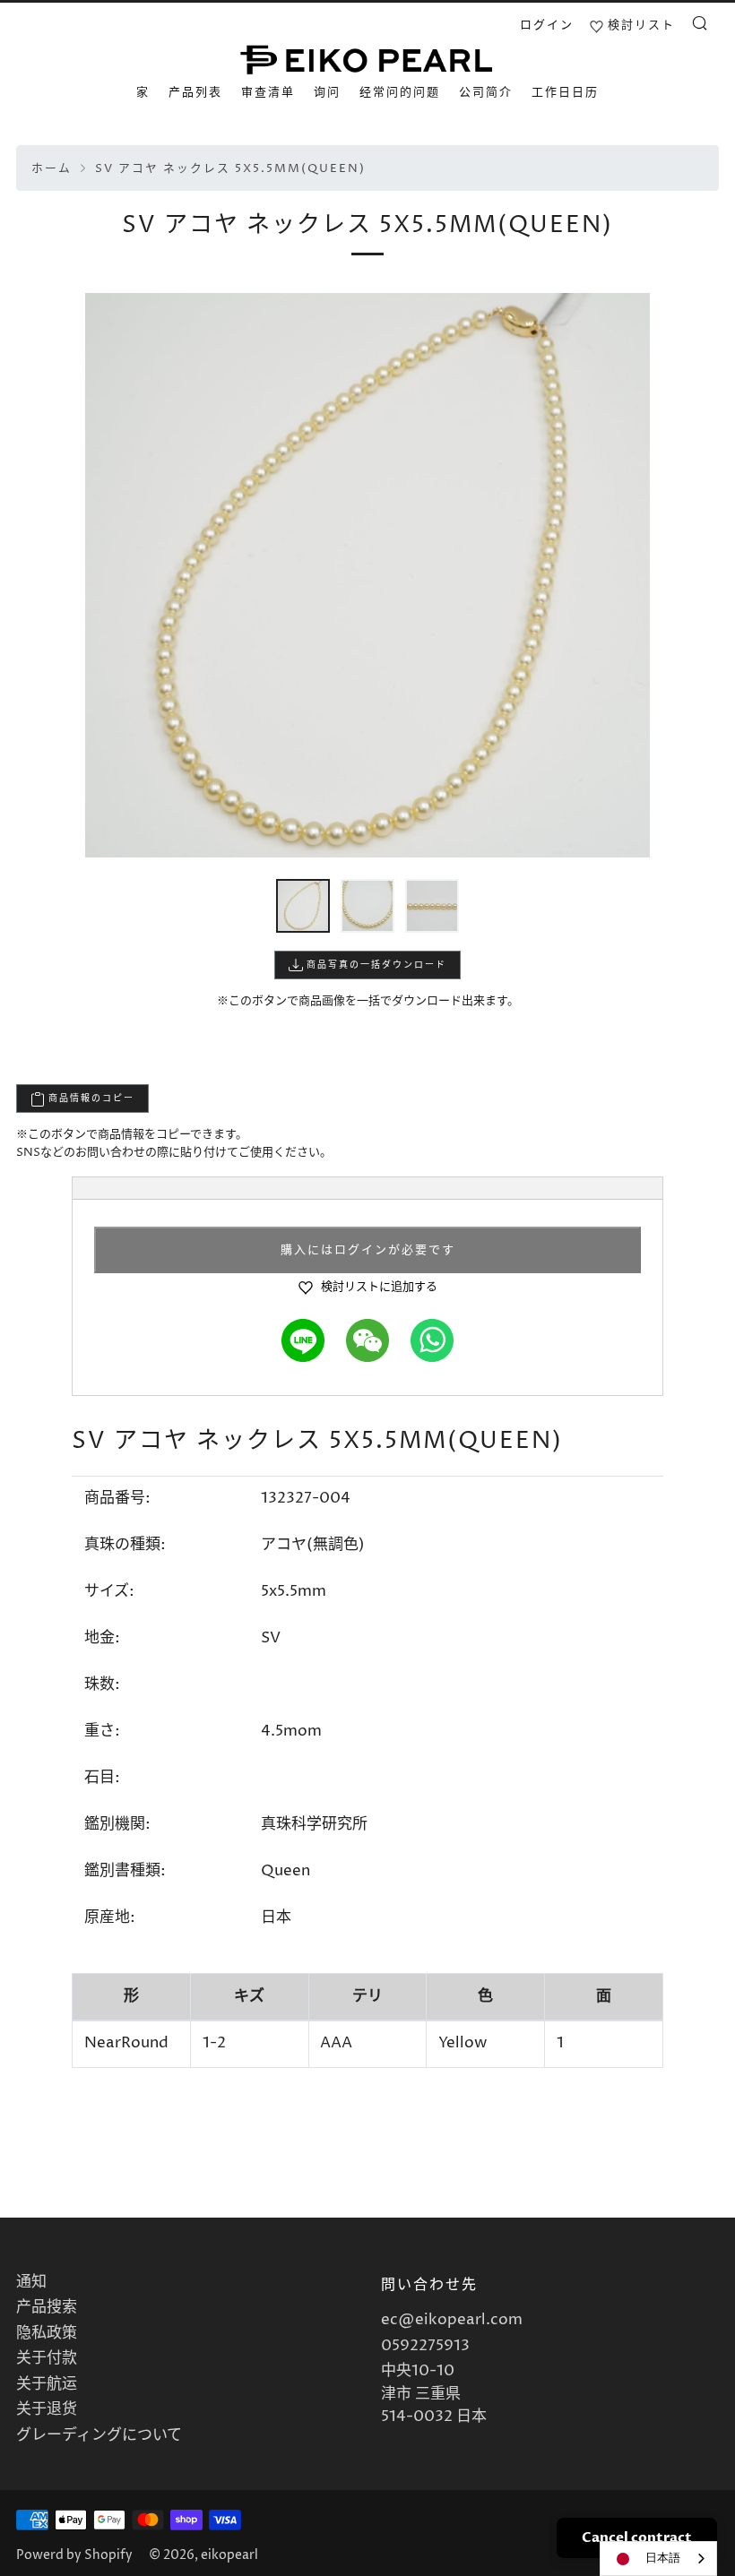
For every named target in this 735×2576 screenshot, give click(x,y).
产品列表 (195, 92)
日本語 (663, 2558)
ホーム (52, 169)
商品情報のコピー (90, 1098)
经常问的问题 (400, 92)
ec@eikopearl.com (452, 2320)
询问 (327, 92)
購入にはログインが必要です (368, 1250)
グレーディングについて (99, 2435)
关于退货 (47, 2409)
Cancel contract (637, 2537)
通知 (31, 2282)
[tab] (303, 906)
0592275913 (425, 2346)
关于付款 (47, 2358)
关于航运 (47, 2384)
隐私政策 (47, 2333)
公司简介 (486, 92)
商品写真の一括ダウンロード (375, 965)
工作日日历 (565, 92)
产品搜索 (47, 2307)
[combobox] (658, 2559)
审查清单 (268, 92)
